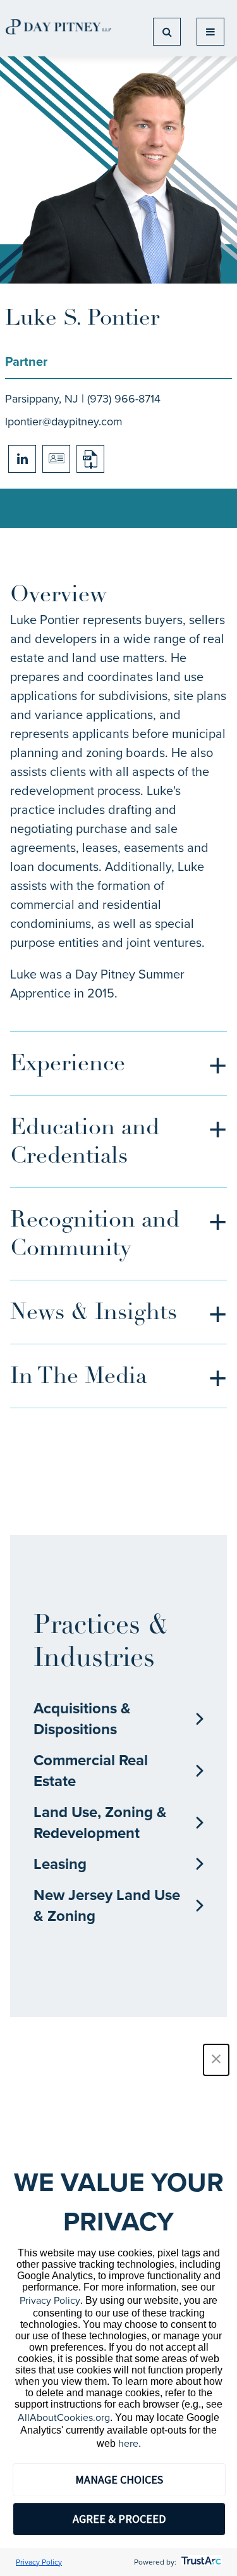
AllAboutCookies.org (64, 2417)
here (128, 2443)
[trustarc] (200, 2562)
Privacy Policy (50, 2300)
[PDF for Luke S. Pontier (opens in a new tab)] (90, 459)
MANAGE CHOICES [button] (119, 2479)
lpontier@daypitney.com (64, 422)
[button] (216, 2060)
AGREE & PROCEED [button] (119, 2519)
